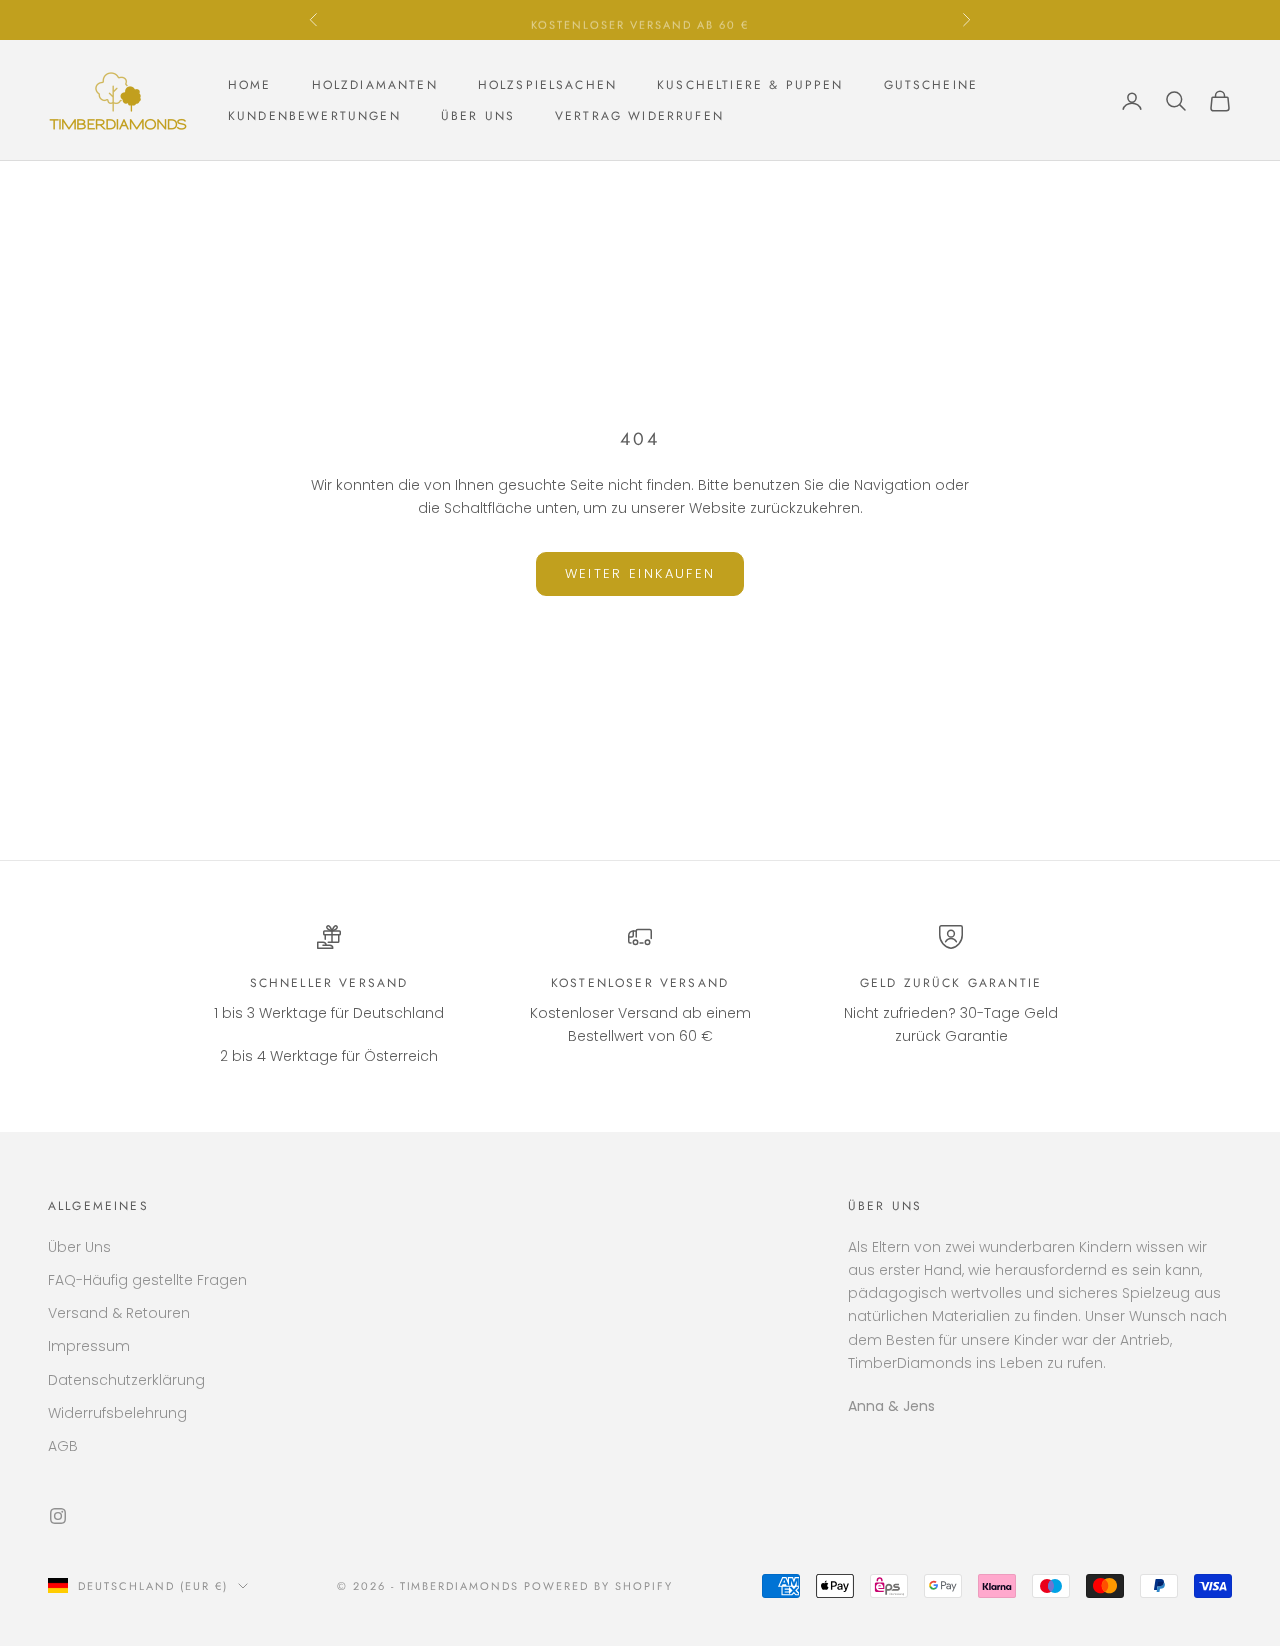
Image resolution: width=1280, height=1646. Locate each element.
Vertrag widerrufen (639, 116)
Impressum (89, 1346)
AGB (63, 1446)
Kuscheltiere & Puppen (750, 85)
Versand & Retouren (119, 1313)
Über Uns (79, 1247)
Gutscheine (931, 85)
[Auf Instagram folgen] (58, 1516)
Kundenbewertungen (314, 116)
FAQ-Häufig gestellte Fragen (147, 1280)
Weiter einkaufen (640, 573)
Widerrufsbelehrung (117, 1413)
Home (250, 85)
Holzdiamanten (375, 85)
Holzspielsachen (547, 85)
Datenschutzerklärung (126, 1380)
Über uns (478, 116)
